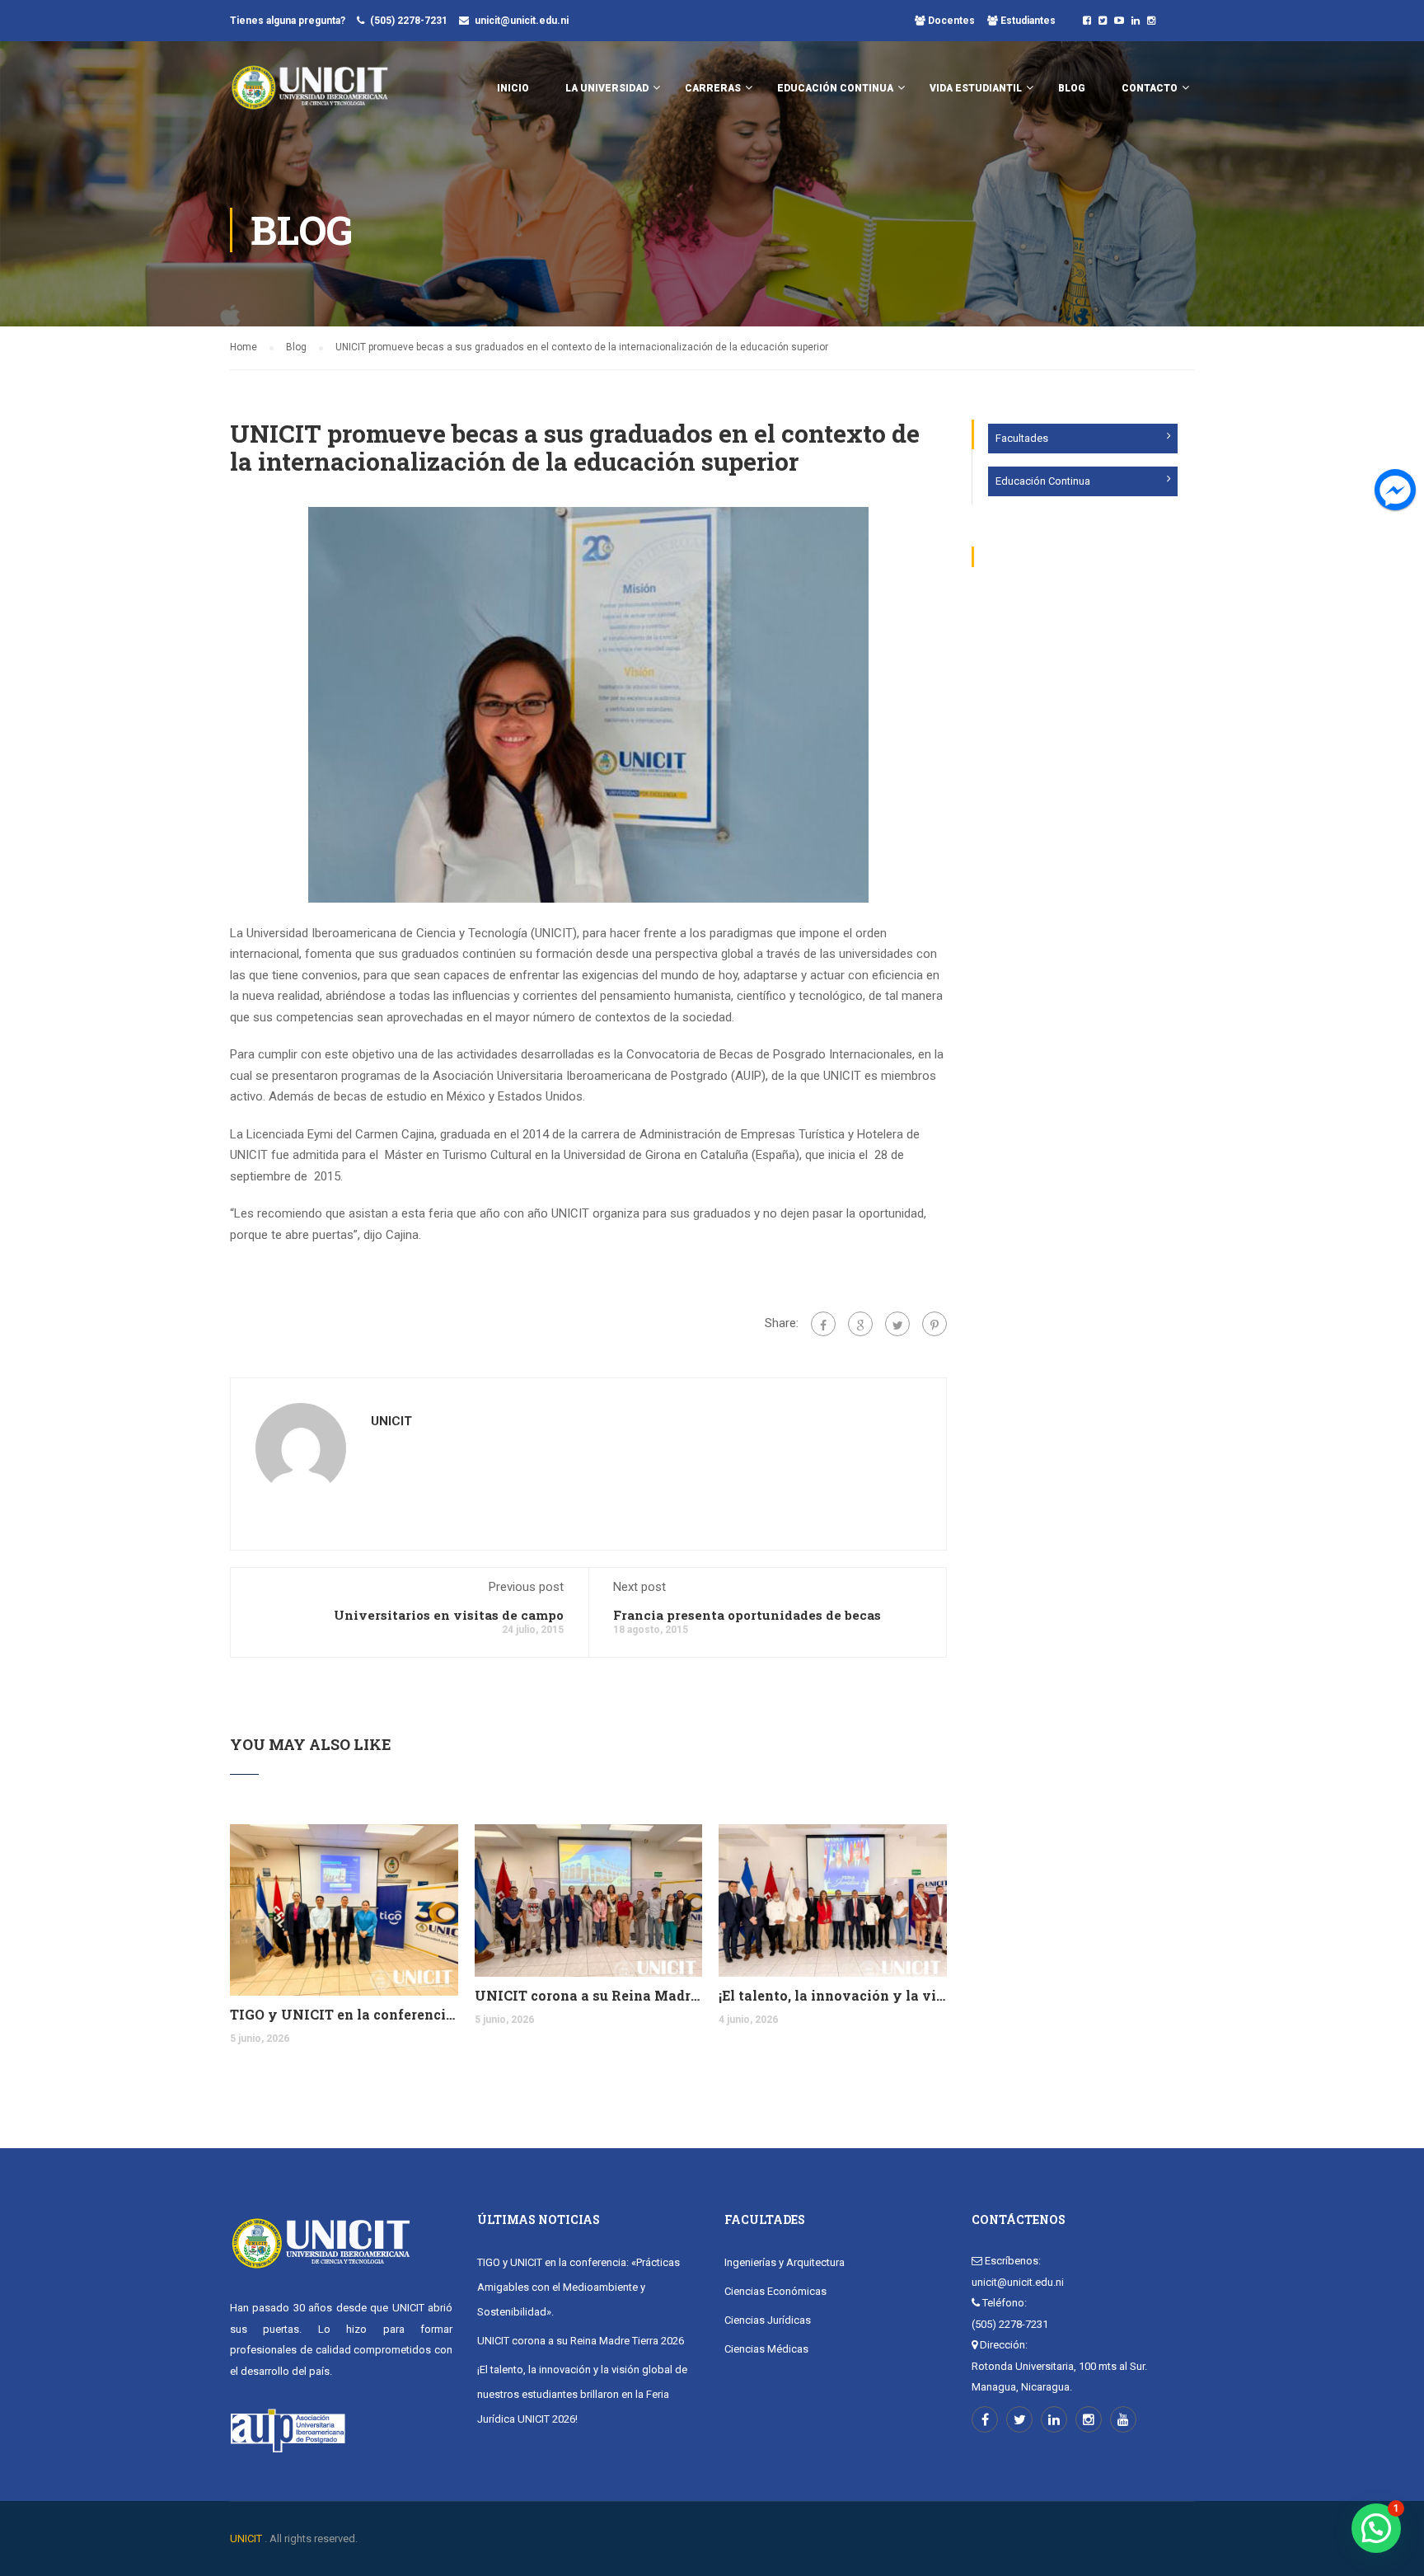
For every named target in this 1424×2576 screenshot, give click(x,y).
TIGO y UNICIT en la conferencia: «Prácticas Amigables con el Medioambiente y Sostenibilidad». (344, 2014)
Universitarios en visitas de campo (449, 1615)
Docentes (950, 21)
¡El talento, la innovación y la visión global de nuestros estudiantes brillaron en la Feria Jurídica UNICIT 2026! (833, 1995)
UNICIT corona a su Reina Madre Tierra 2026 (589, 1995)
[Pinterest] (934, 1324)
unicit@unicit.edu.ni (522, 21)
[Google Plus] (860, 1324)
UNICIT (391, 1421)
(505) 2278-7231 (409, 21)
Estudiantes (1027, 21)
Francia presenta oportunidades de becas (747, 1615)
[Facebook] (823, 1324)
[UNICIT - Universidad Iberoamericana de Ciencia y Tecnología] (309, 96)
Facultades (1022, 438)
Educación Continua (1043, 481)
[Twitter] (897, 1324)
